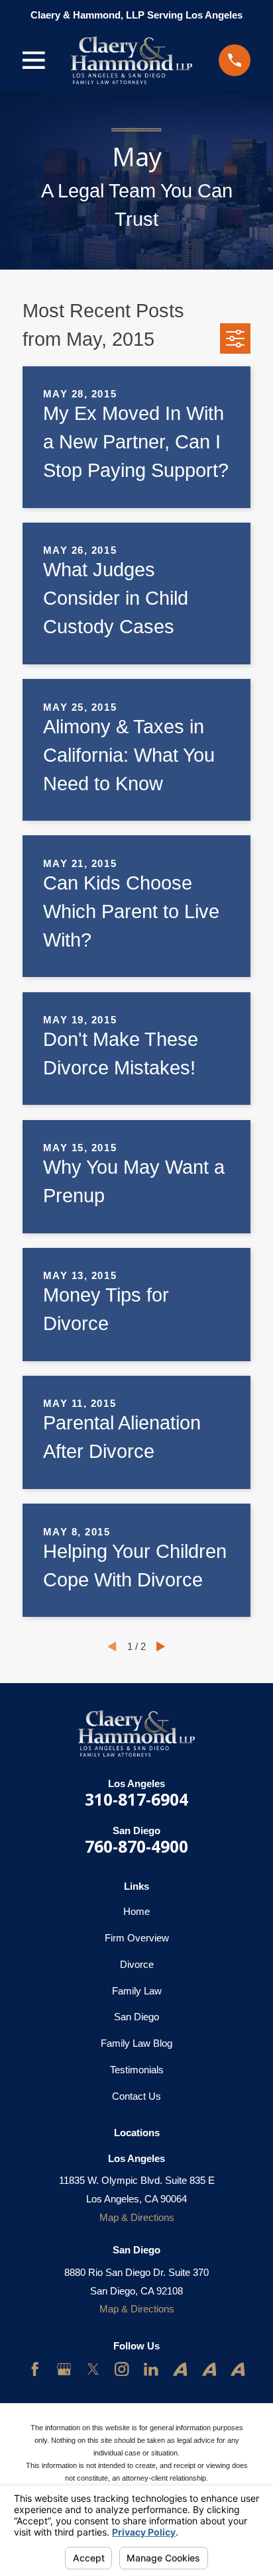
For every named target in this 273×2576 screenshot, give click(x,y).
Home (136, 1911)
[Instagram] (122, 2369)
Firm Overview (137, 1938)
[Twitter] (93, 2369)
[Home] (132, 60)
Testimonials (137, 2070)
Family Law (137, 1991)
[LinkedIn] (151, 2369)
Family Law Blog (136, 2043)
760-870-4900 (136, 1846)
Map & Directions (137, 2217)
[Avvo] (180, 2369)
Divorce (137, 1964)
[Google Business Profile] (64, 2369)
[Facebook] (35, 2369)
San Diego (136, 2017)
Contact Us (136, 2096)
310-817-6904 (136, 1799)
